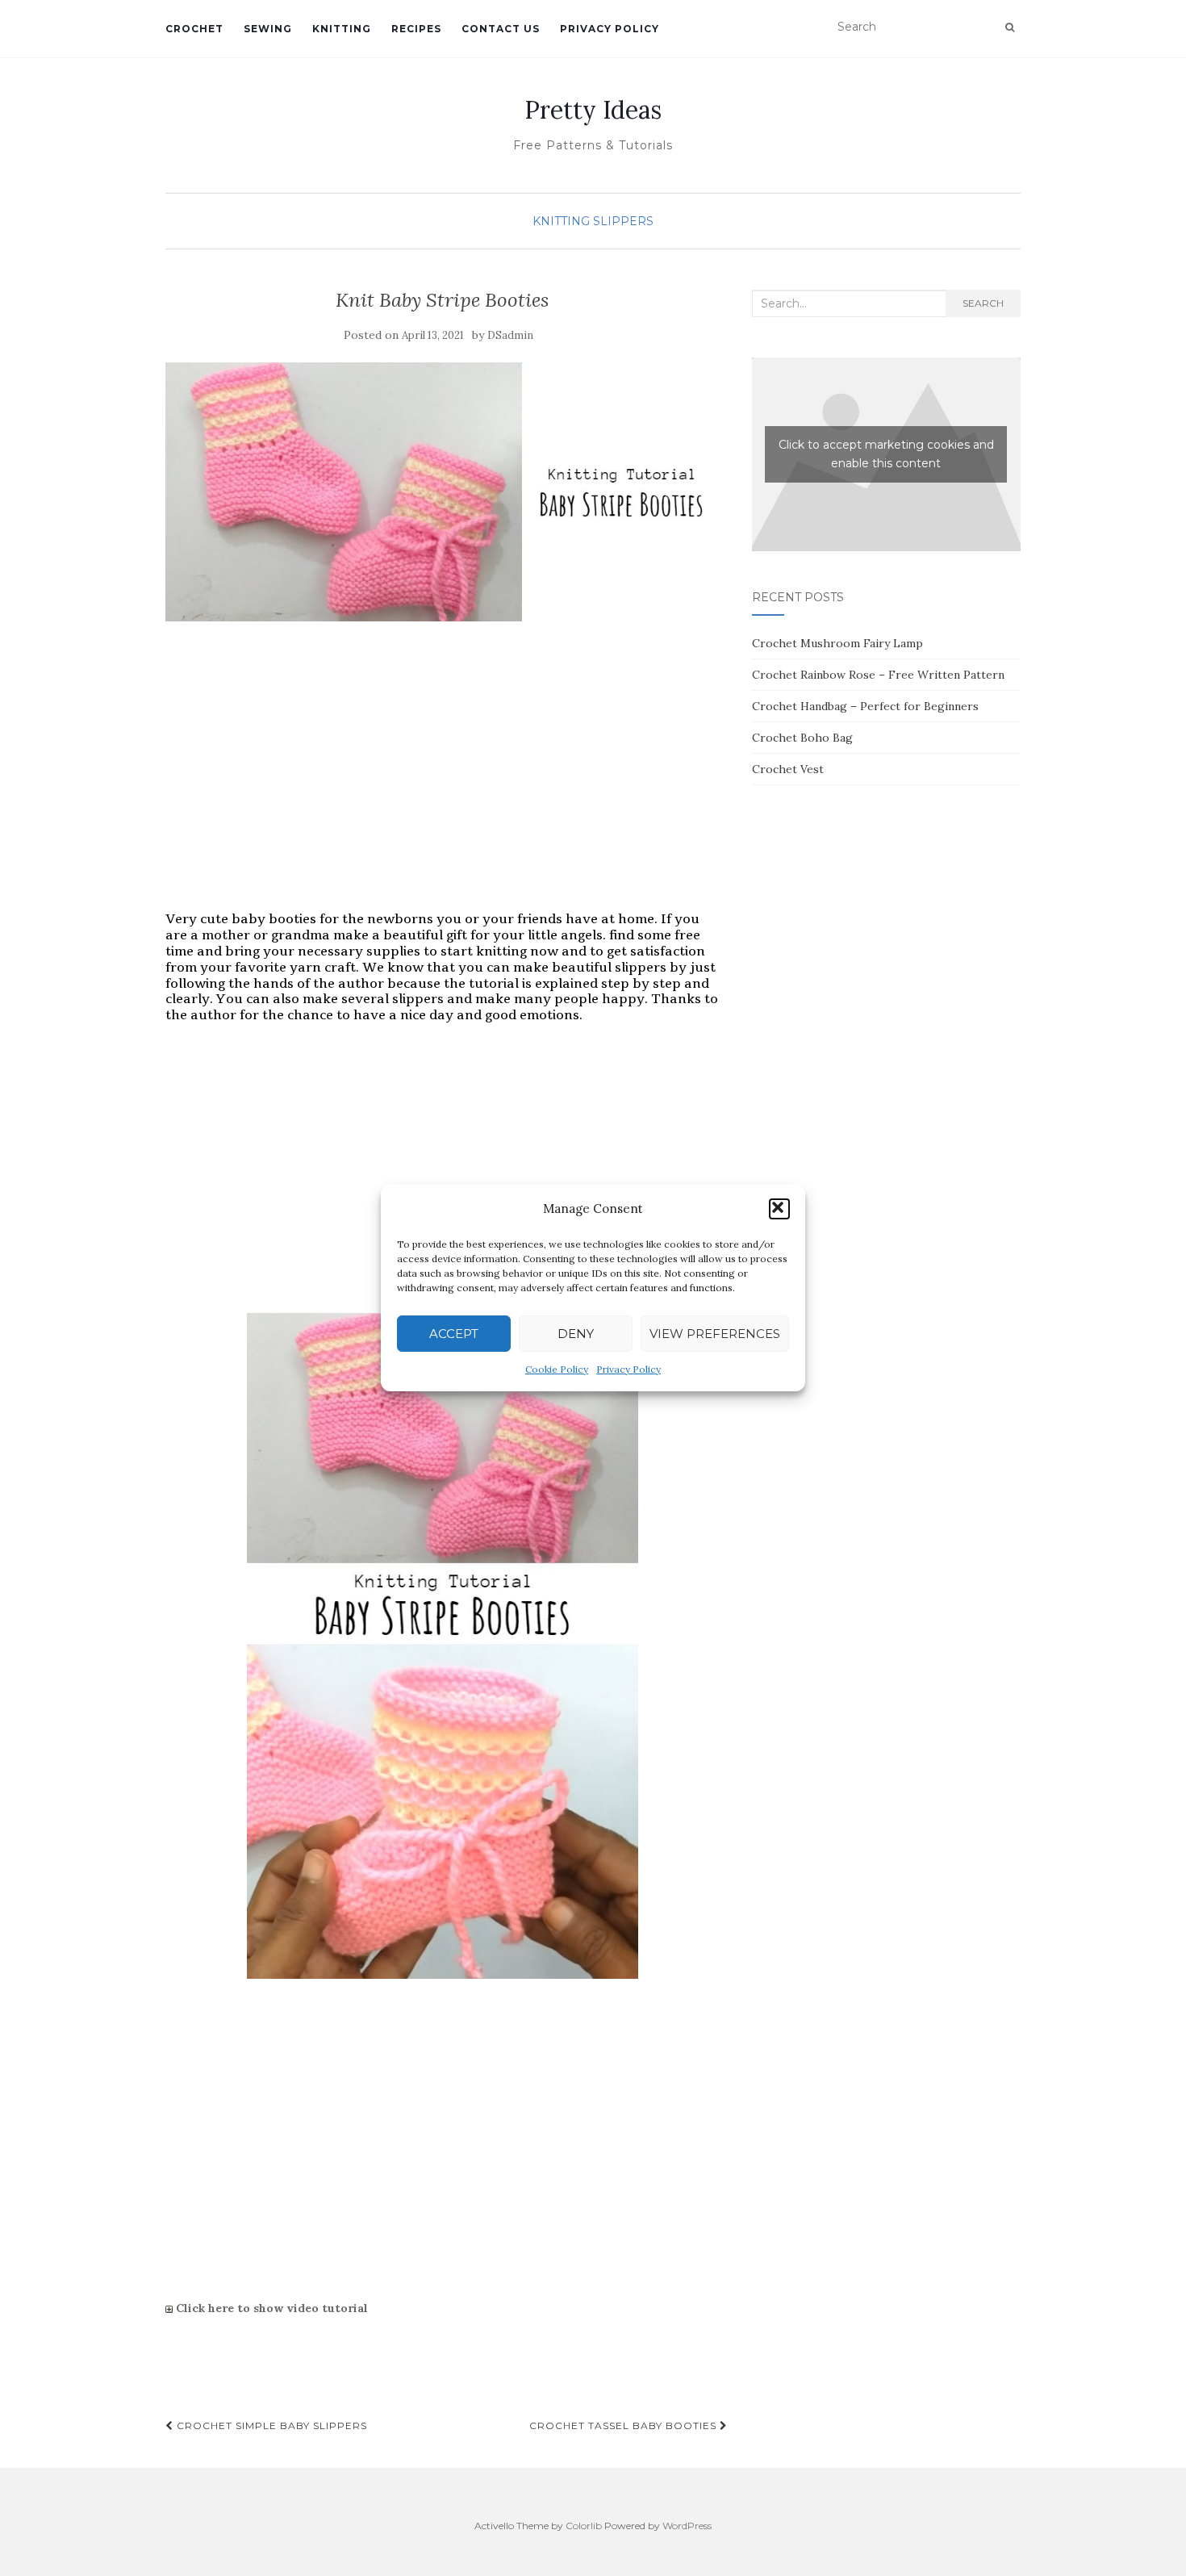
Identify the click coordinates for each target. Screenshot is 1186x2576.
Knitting (342, 29)
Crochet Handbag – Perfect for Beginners (865, 706)
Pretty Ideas (593, 110)
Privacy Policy (628, 1369)
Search (983, 303)
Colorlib (584, 2526)
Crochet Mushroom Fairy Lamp (837, 643)
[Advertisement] (443, 783)
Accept (454, 1334)
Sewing (268, 29)
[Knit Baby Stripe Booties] (443, 492)
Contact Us (501, 29)
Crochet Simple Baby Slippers (270, 2425)
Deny (576, 1334)
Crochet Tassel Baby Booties (624, 2425)
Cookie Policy (557, 1369)
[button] (779, 1209)
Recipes (416, 29)
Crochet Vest (788, 769)
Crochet (194, 29)
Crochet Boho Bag (802, 738)
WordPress (687, 2526)
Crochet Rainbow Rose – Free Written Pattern (878, 675)
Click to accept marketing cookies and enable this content (886, 454)
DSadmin (510, 335)
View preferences (715, 1334)
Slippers (623, 221)
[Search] (1010, 27)
